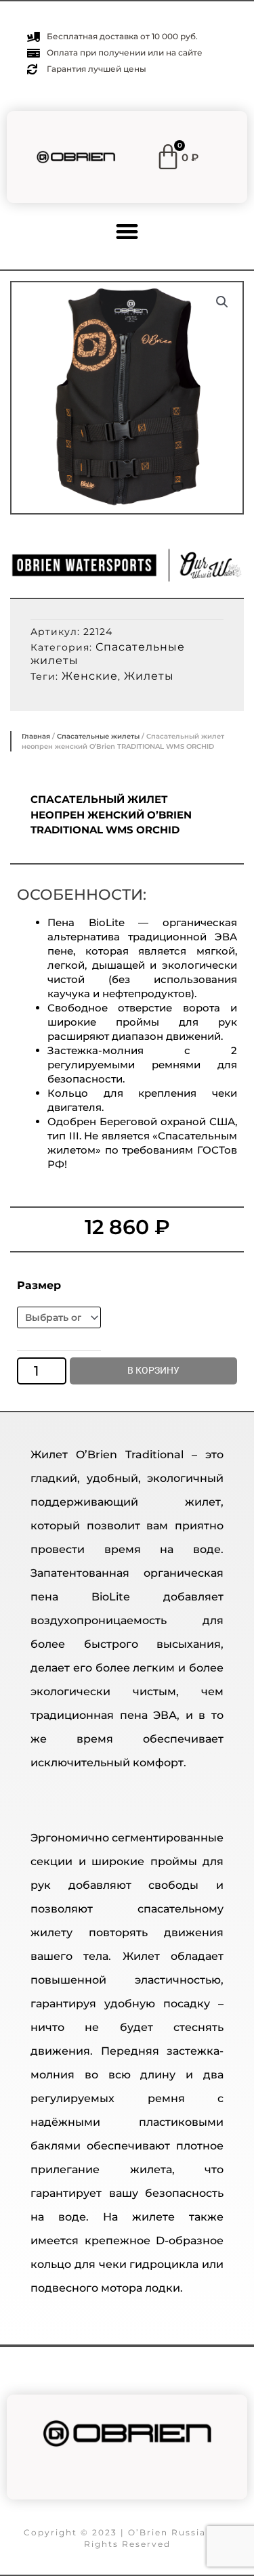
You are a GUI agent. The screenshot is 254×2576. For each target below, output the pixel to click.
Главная (36, 736)
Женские (90, 676)
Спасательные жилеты (98, 736)
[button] (127, 231)
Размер (39, 1285)
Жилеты (149, 676)
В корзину (153, 1370)
